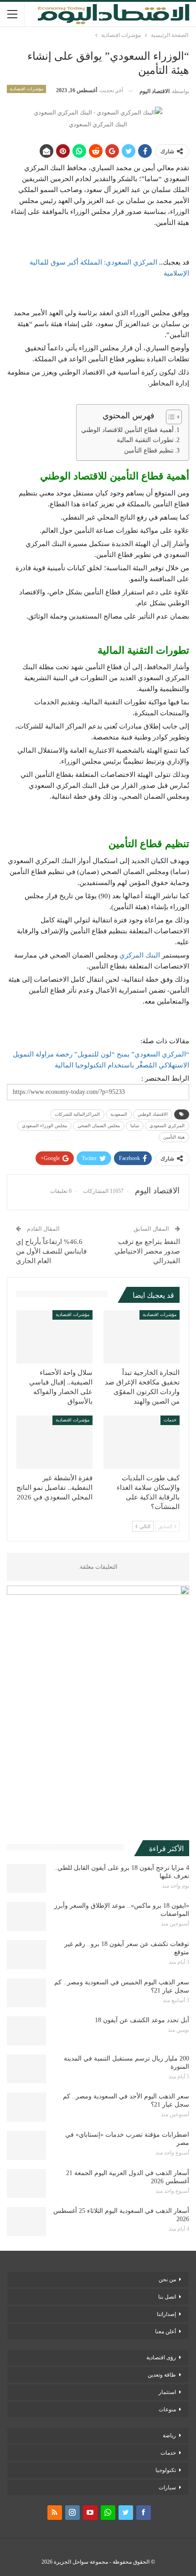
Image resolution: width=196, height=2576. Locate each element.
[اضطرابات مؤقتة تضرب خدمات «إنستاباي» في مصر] (26, 2145)
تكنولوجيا (166, 2470)
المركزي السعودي (167, 1126)
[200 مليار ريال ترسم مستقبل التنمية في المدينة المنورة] (26, 2069)
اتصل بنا (167, 2297)
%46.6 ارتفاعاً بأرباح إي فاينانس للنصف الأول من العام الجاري (51, 1251)
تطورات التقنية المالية (145, 440)
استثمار (167, 2392)
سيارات (167, 2488)
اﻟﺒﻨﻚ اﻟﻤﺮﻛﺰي (140, 955)
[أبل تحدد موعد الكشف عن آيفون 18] (26, 2031)
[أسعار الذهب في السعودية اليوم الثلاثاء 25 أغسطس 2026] (26, 2222)
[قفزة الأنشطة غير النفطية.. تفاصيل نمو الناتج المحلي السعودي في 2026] (54, 1442)
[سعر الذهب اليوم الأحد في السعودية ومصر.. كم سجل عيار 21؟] (26, 2107)
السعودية (119, 1114)
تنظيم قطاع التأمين (149, 450)
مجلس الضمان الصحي (99, 1126)
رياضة (169, 2435)
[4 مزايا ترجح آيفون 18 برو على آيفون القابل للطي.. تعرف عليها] (26, 1879)
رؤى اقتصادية (161, 2357)
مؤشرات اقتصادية (26, 89)
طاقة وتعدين (162, 2375)
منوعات (167, 2409)
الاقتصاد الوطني (153, 1114)
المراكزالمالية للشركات (77, 1114)
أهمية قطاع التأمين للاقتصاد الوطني (127, 430)
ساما (135, 1126)
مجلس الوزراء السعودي (44, 1126)
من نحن (167, 2279)
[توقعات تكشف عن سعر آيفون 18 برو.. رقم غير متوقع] (26, 1955)
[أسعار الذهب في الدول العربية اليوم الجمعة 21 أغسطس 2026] (26, 2184)
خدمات (170, 1420)
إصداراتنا (166, 2314)
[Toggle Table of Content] (169, 417)
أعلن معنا (165, 2331)
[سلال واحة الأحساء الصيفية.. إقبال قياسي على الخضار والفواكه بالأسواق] (54, 1337)
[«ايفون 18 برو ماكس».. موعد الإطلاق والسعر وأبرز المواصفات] (26, 1916)
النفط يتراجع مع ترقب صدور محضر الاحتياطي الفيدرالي (147, 1251)
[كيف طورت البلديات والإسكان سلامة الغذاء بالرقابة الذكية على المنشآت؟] (142, 1442)
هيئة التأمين (174, 1137)
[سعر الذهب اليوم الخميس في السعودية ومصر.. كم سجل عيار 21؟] (26, 1993)
